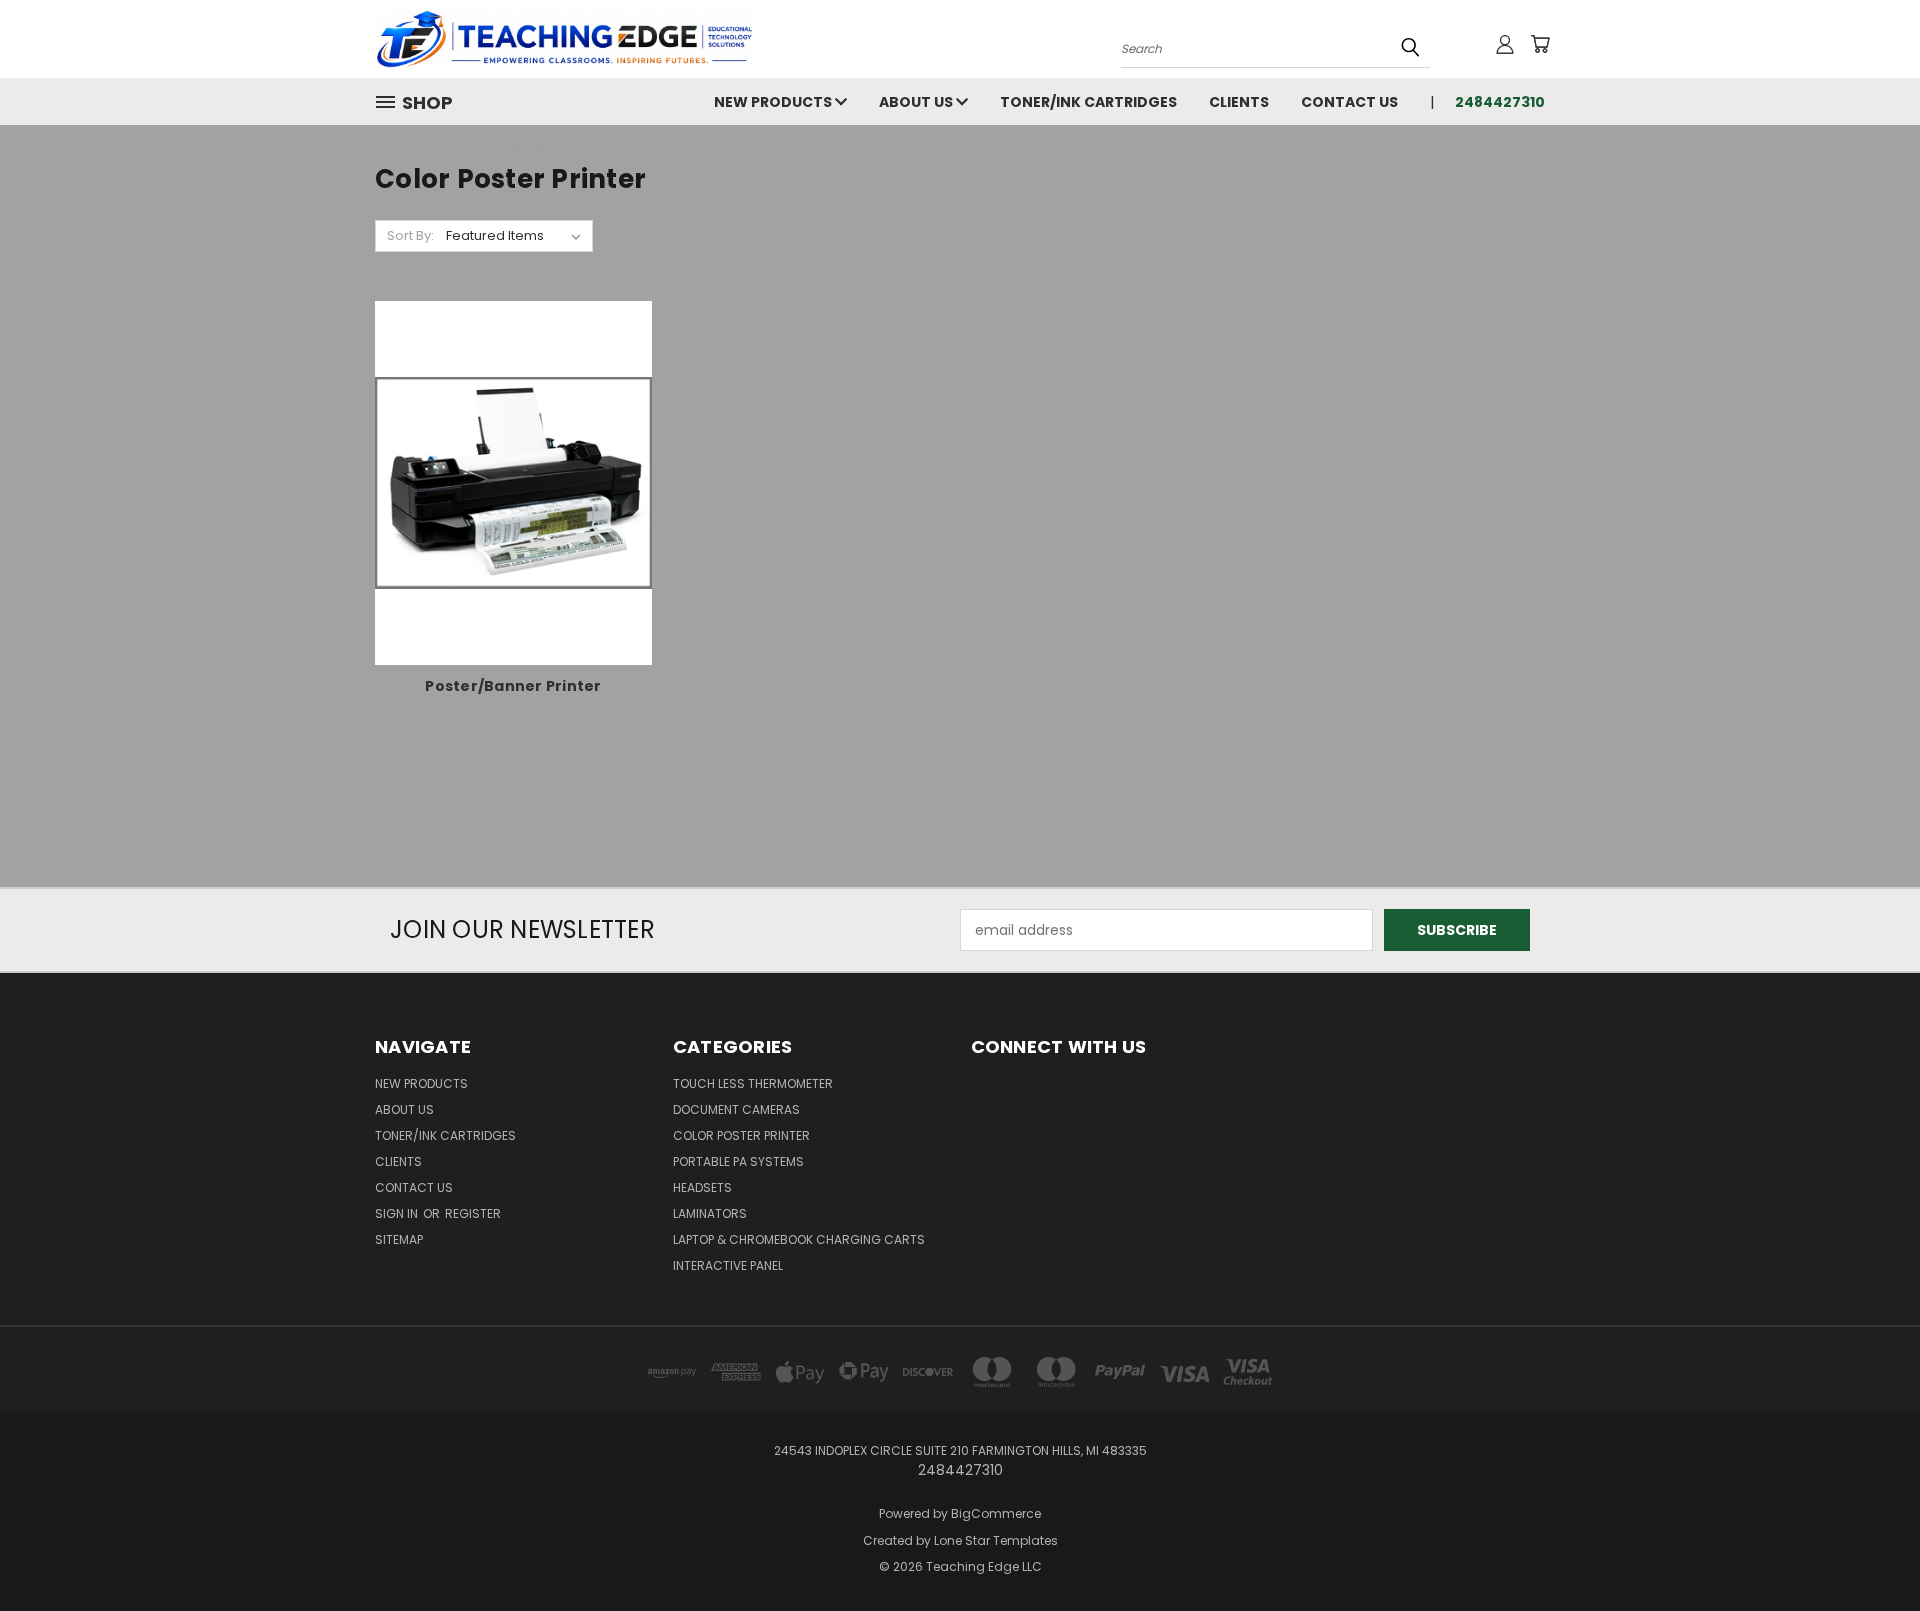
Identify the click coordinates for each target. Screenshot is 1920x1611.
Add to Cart (513, 498)
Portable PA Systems (738, 1161)
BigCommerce (996, 1513)
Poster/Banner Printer (513, 686)
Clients (1239, 102)
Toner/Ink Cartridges (1088, 102)
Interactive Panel (728, 1265)
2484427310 (1500, 102)
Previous (1867, 1548)
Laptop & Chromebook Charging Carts (799, 1239)
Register (473, 1213)
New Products (774, 102)
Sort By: (410, 235)
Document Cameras (736, 1109)
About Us (917, 102)
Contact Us (1349, 102)
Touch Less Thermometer (753, 1083)
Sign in (398, 1213)
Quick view (513, 461)
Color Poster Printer (741, 1135)
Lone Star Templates (996, 1540)
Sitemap (399, 1239)
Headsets (702, 1187)
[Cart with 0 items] (1540, 44)
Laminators (710, 1213)
